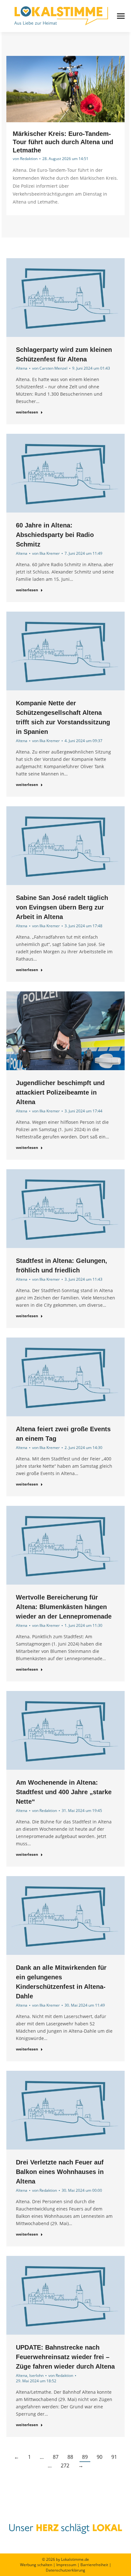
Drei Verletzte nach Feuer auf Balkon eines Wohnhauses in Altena (60, 2172)
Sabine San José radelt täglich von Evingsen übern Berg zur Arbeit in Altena (62, 907)
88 (70, 2457)
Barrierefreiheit (94, 2565)
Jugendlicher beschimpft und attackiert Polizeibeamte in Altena (60, 1092)
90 (100, 2457)
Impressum (66, 2565)
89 (85, 2457)
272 (65, 2465)
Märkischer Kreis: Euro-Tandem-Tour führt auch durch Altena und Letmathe (63, 142)
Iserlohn (36, 2375)
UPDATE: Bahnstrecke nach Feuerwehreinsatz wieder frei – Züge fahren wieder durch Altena (65, 2357)
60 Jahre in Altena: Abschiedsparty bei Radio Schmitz (55, 535)
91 (114, 2457)
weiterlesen (27, 412)
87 (56, 2457)
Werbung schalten (36, 2565)
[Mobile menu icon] (121, 16)
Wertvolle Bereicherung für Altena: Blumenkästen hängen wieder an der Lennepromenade (64, 1607)
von (25, 159)
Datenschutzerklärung (65, 2570)
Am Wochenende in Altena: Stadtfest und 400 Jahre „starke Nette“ (64, 1792)
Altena (22, 368)
